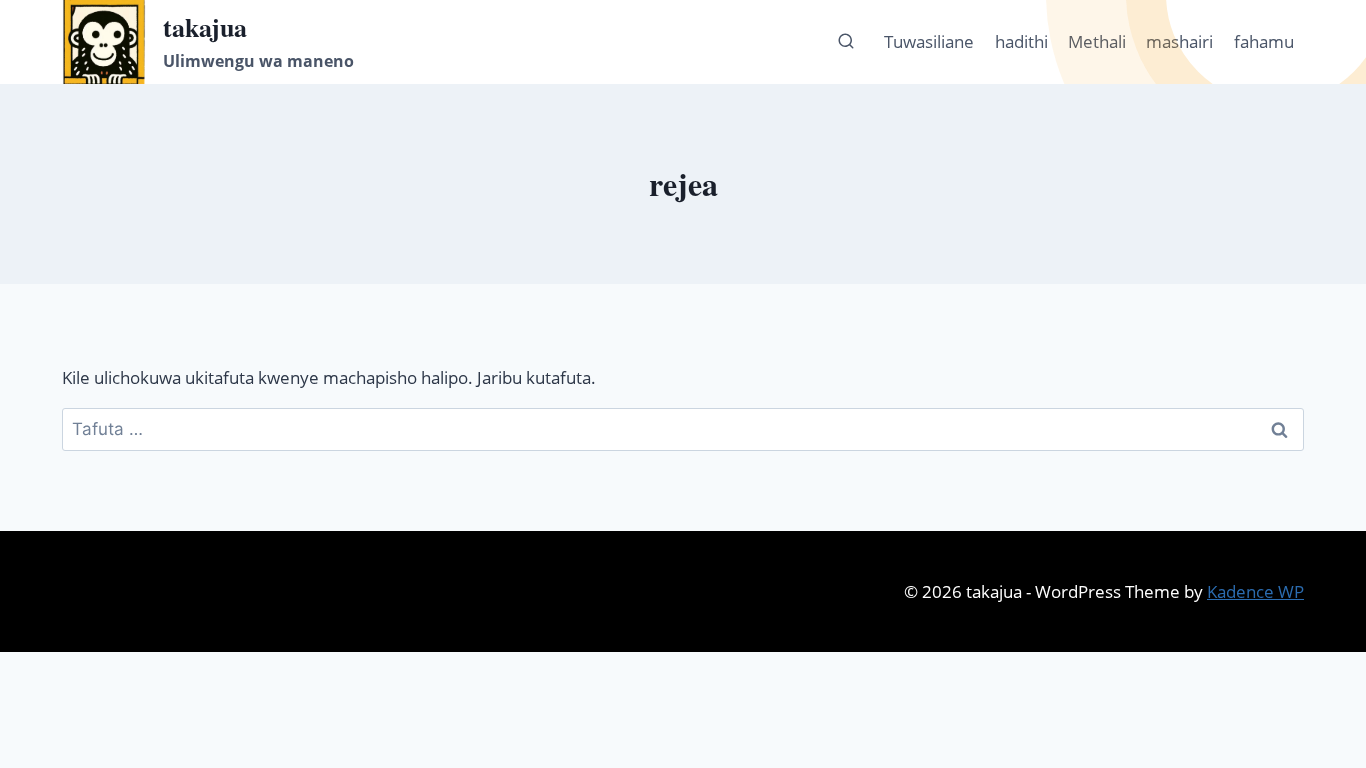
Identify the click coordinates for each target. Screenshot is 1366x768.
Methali (1097, 41)
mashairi (1179, 41)
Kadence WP (1255, 591)
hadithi (1021, 41)
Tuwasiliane (929, 41)
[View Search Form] (846, 42)
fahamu (1264, 41)
